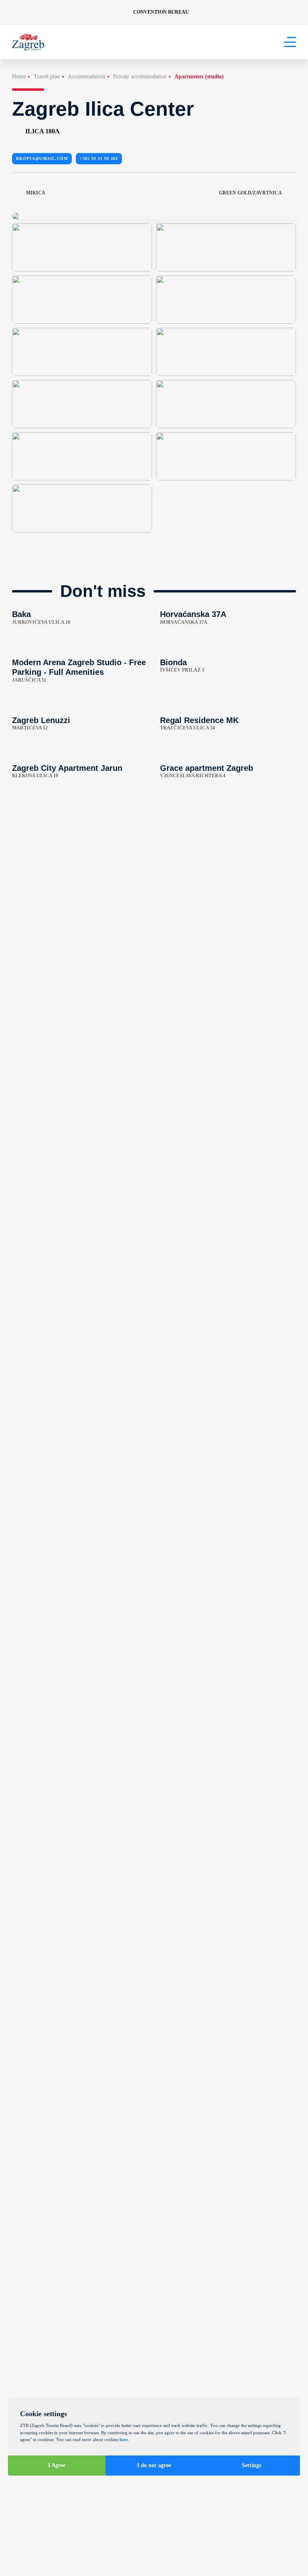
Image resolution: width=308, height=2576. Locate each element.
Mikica (36, 193)
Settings (251, 2465)
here (124, 2439)
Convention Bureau (161, 12)
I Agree (57, 2465)
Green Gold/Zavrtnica (250, 193)
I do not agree (154, 2465)
